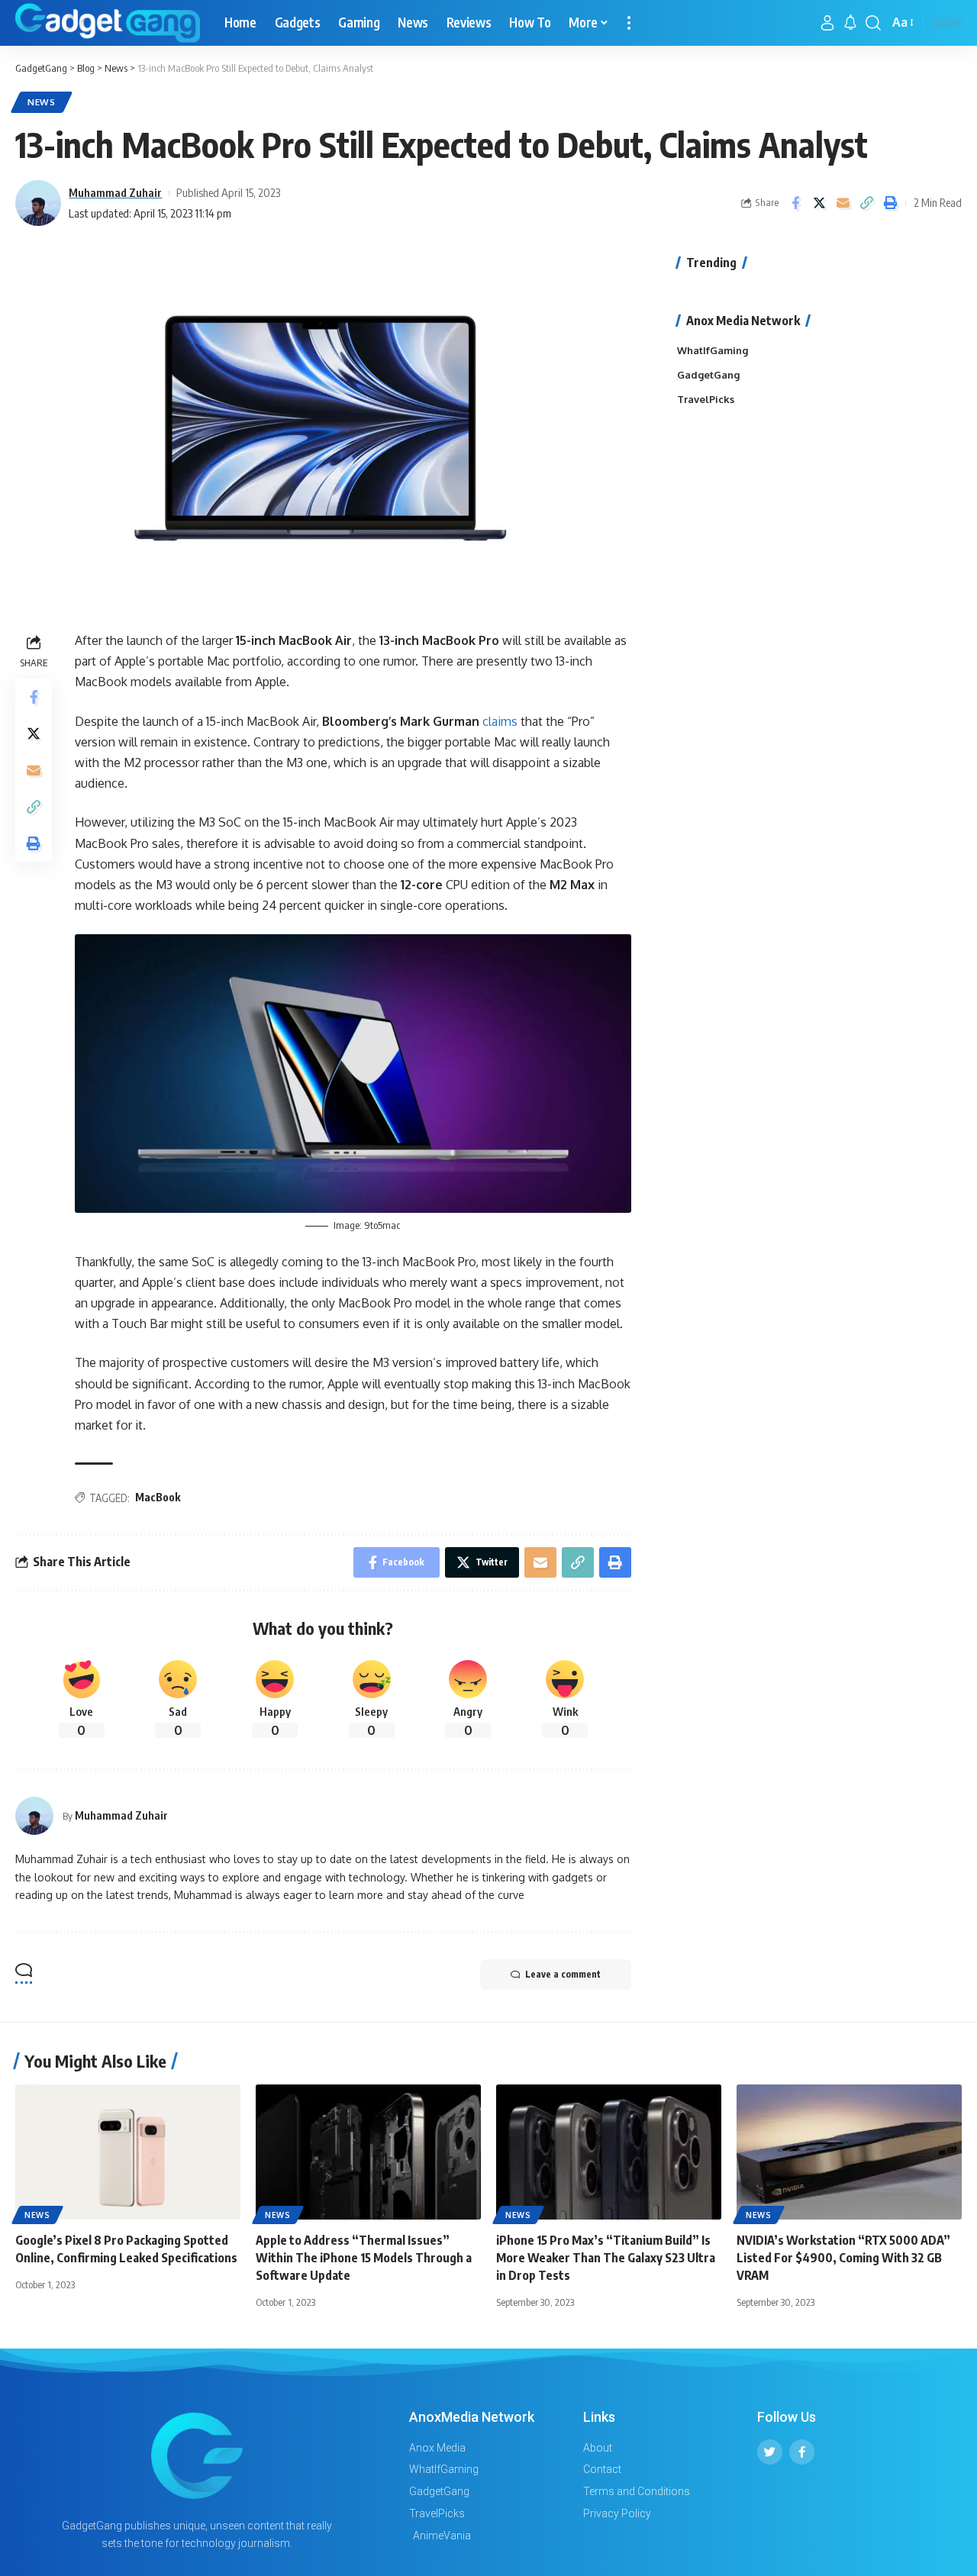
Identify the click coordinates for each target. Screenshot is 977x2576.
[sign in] (827, 23)
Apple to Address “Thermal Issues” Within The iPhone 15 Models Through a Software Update (364, 2258)
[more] (629, 23)
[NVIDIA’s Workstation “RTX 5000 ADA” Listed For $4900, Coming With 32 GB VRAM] (849, 2152)
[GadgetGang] (108, 23)
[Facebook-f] (802, 2452)
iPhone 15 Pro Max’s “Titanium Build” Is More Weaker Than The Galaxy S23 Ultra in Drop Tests (606, 2258)
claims (501, 721)
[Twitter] (770, 2452)
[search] (873, 23)
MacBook (158, 1497)
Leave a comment (563, 1974)
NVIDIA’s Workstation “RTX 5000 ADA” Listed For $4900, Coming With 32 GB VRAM (843, 2258)
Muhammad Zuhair (115, 192)
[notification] (850, 23)
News (42, 102)
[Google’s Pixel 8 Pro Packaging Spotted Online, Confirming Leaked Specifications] (128, 2152)
